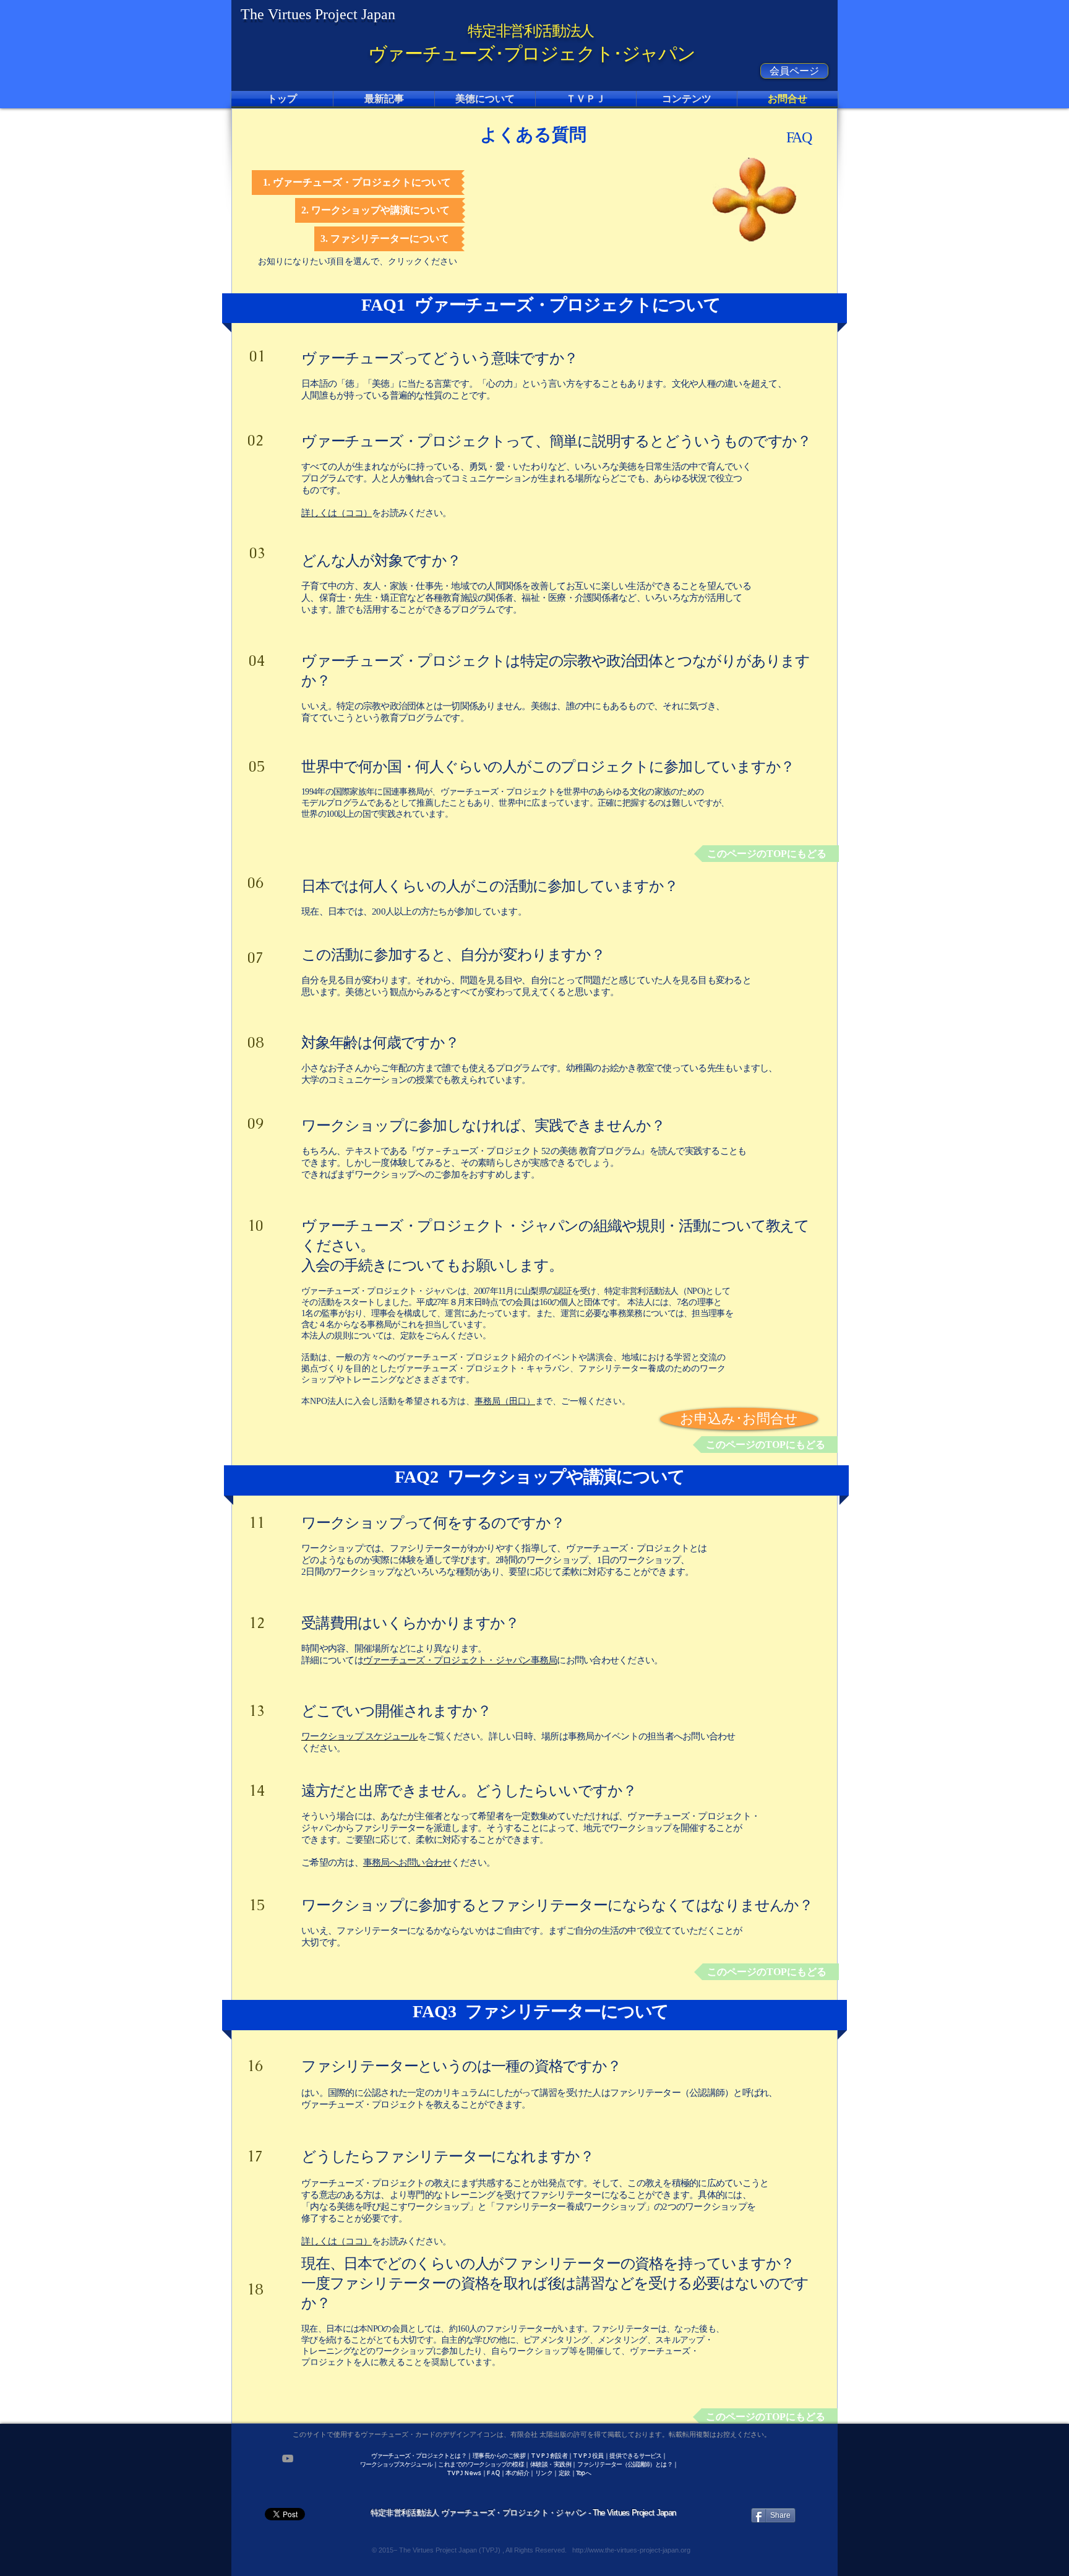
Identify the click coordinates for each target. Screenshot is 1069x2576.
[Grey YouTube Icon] (288, 2458)
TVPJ (455, 2473)
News (473, 2473)
